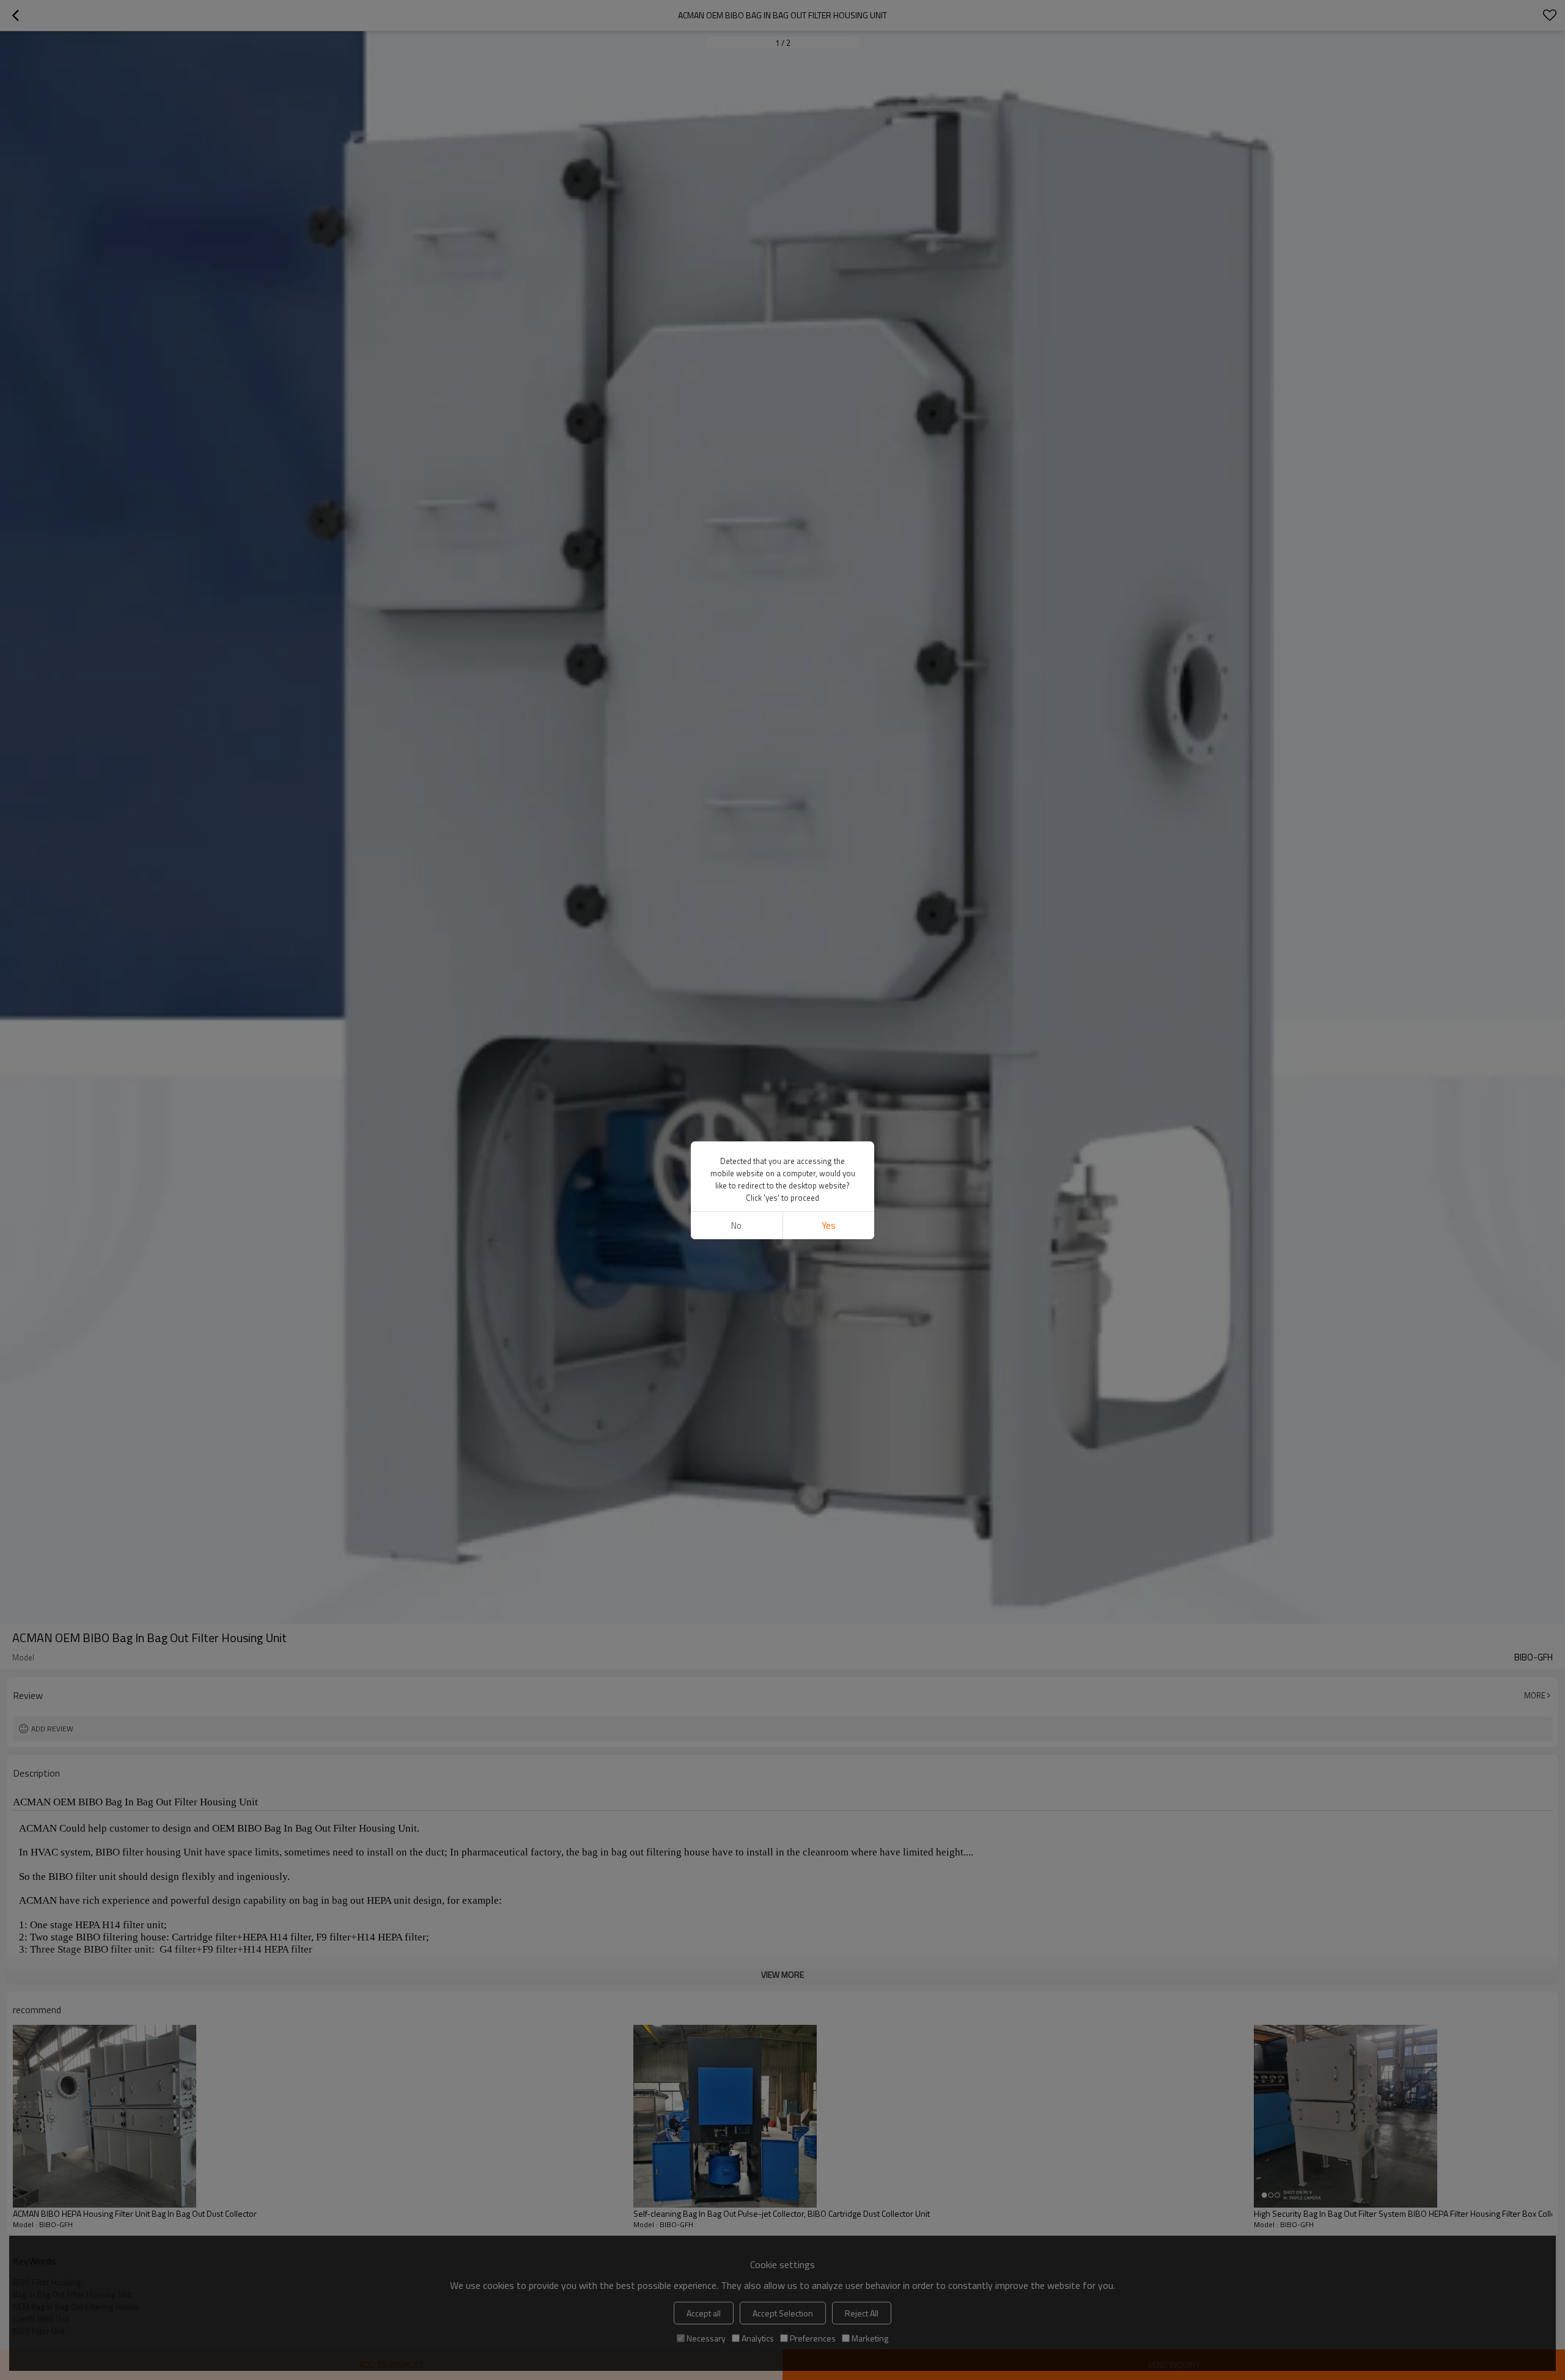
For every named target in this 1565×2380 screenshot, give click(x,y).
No (736, 1225)
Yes (829, 1225)
